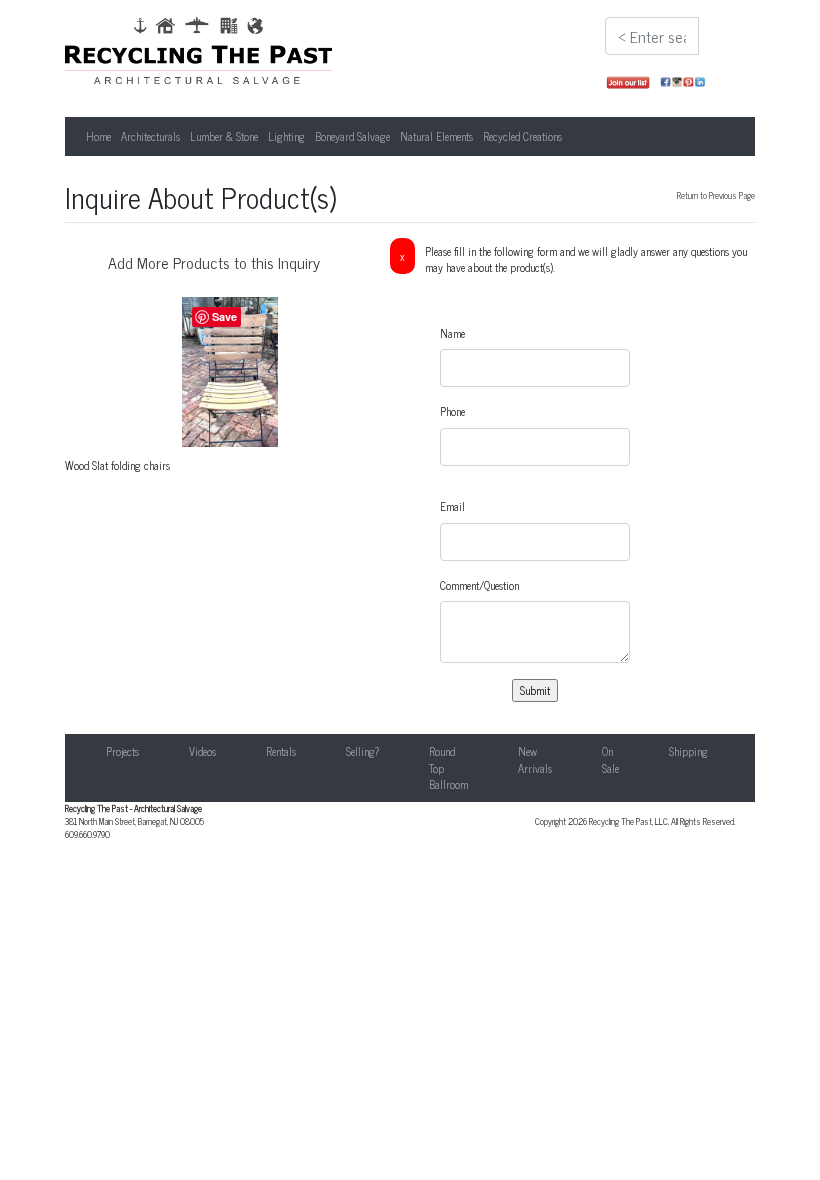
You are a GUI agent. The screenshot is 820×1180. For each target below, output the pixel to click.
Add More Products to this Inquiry (214, 262)
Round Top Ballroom (448, 767)
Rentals (281, 751)
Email (452, 506)
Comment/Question (479, 585)
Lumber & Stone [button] (224, 136)
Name (452, 333)
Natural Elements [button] (436, 136)
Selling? (362, 751)
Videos (202, 751)
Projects (122, 751)
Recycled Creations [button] (522, 136)
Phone (452, 411)
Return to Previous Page (716, 195)
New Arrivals (535, 759)
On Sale (610, 759)
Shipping (688, 751)
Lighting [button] (286, 136)
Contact (774, 751)
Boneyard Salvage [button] (352, 136)
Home (98, 136)
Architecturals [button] (150, 136)
